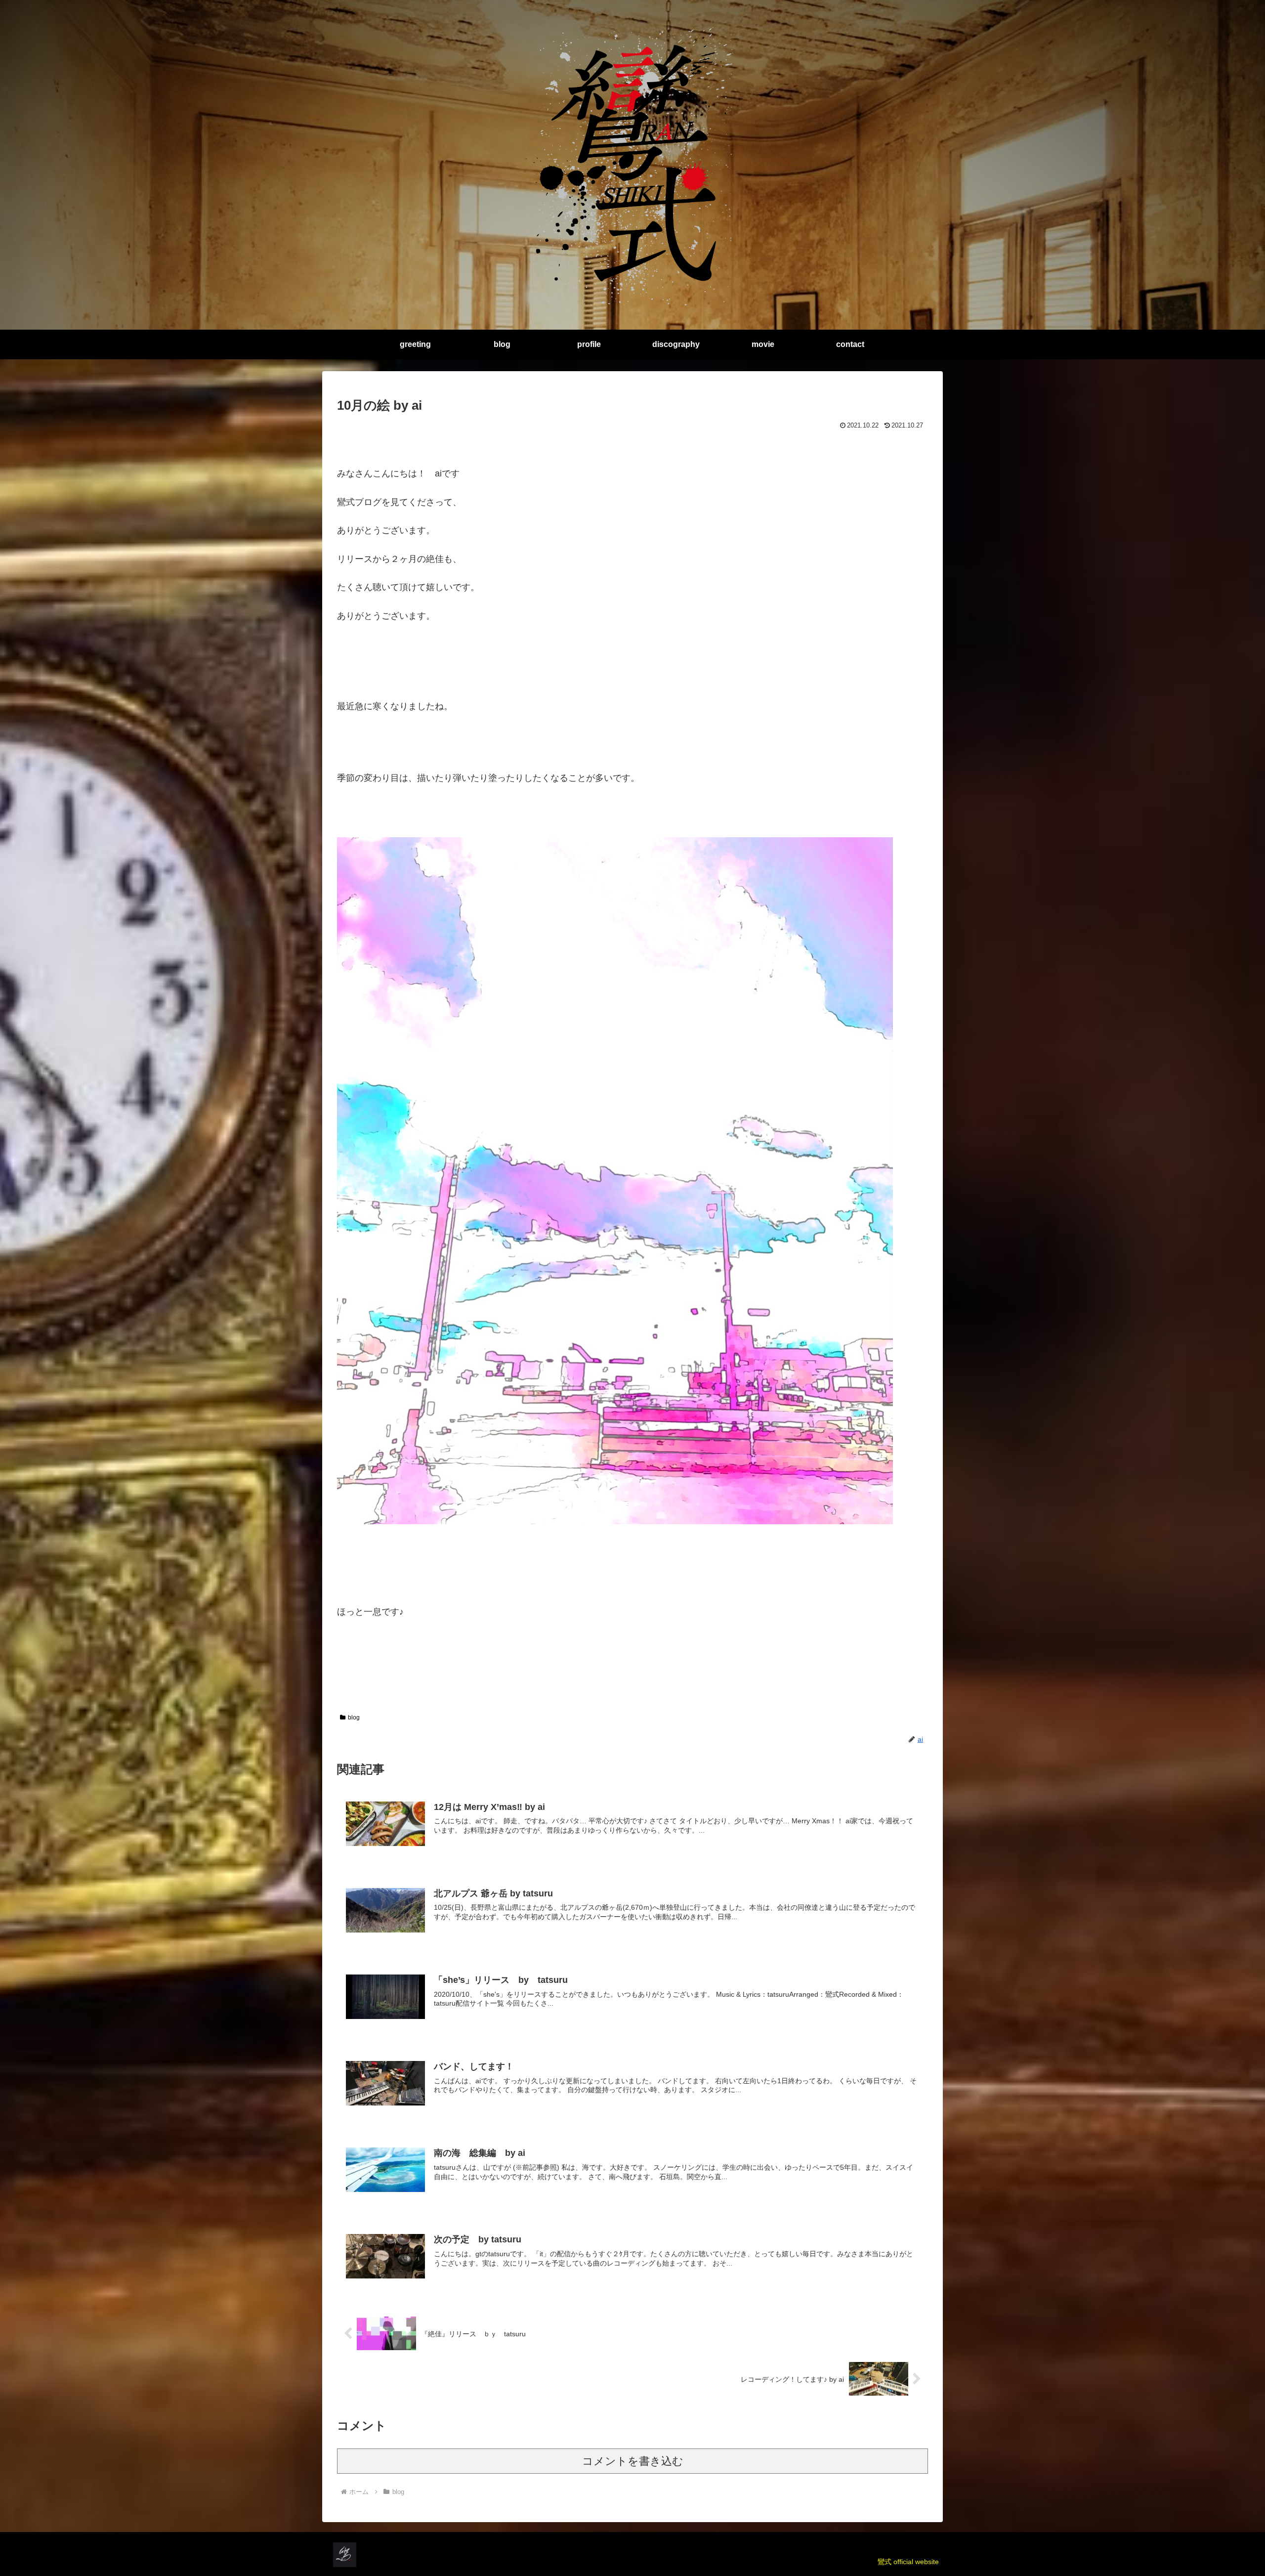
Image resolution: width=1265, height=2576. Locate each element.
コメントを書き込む (633, 2461)
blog (354, 1717)
